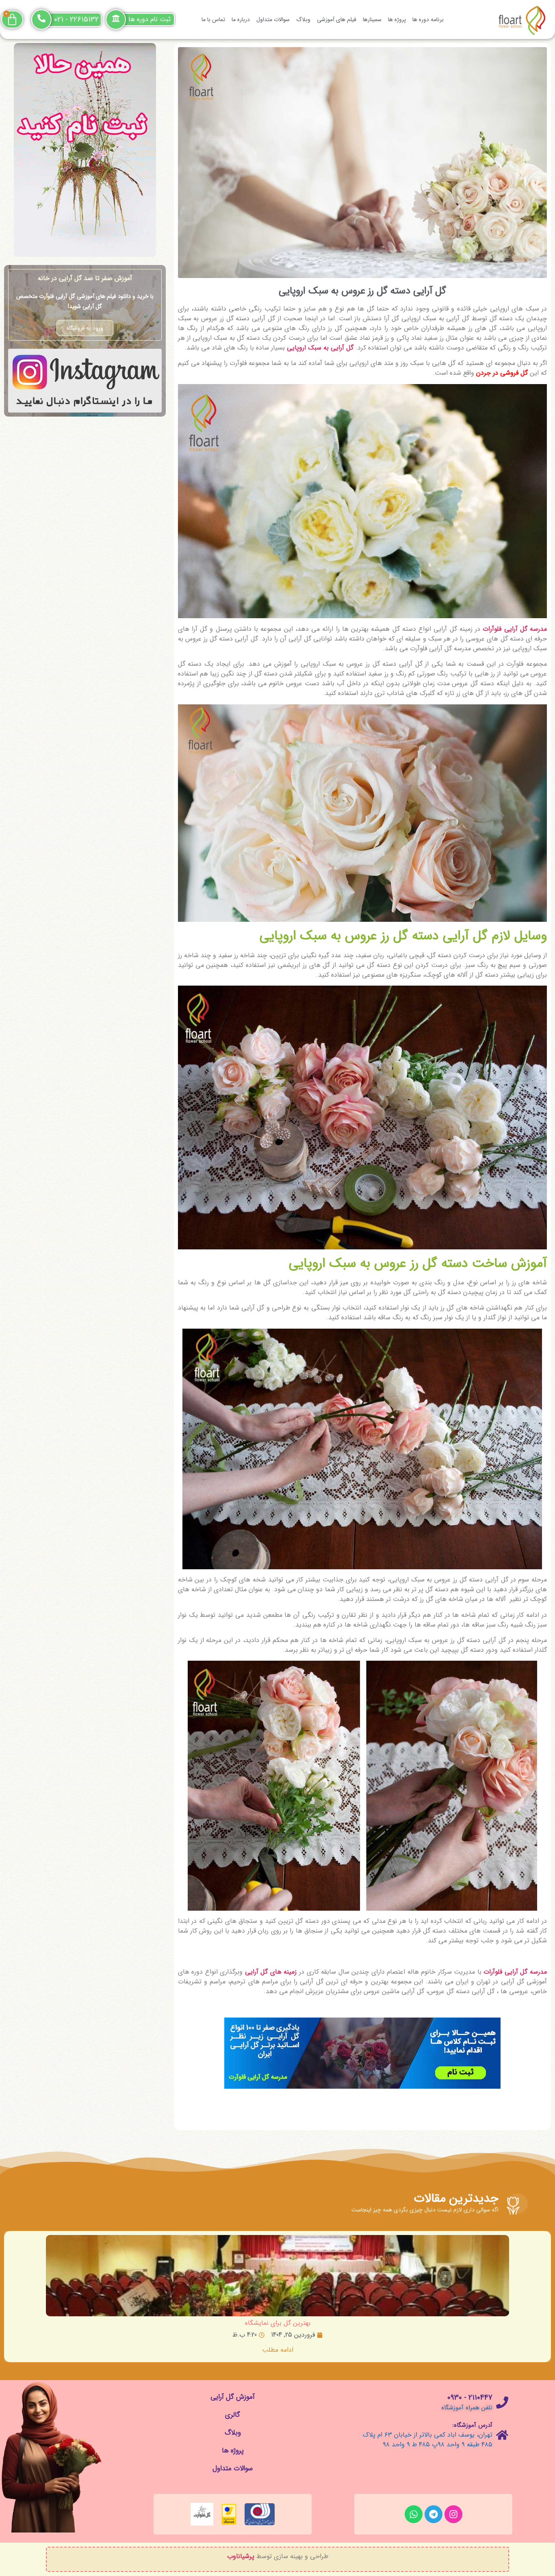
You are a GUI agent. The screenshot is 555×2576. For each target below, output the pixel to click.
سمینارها (372, 20)
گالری (233, 2415)
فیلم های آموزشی (337, 20)
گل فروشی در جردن (502, 373)
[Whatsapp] (414, 2514)
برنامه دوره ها (428, 20)
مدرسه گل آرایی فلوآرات (515, 629)
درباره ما (241, 20)
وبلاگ (303, 20)
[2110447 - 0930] (502, 2402)
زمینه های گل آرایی (271, 1972)
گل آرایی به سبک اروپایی (320, 348)
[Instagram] (453, 2514)
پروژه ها (397, 20)
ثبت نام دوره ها (150, 19)
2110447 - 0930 (470, 2398)
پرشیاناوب (241, 2556)
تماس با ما (213, 20)
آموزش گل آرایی (233, 2397)
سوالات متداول (273, 20)
